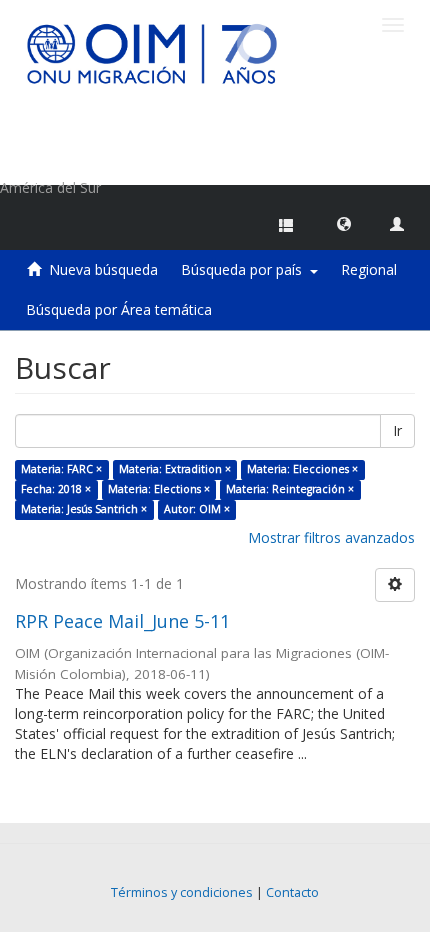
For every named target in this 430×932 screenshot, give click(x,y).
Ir (397, 430)
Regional (369, 269)
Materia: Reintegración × (290, 489)
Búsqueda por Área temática (119, 309)
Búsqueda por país (245, 269)
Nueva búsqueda (103, 269)
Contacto (292, 892)
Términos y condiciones (182, 892)
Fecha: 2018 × (56, 489)
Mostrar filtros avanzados (331, 537)
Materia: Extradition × (175, 469)
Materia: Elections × (159, 489)
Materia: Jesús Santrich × (84, 509)
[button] (344, 223)
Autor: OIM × (197, 509)
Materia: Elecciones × (302, 469)
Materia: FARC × (61, 469)
